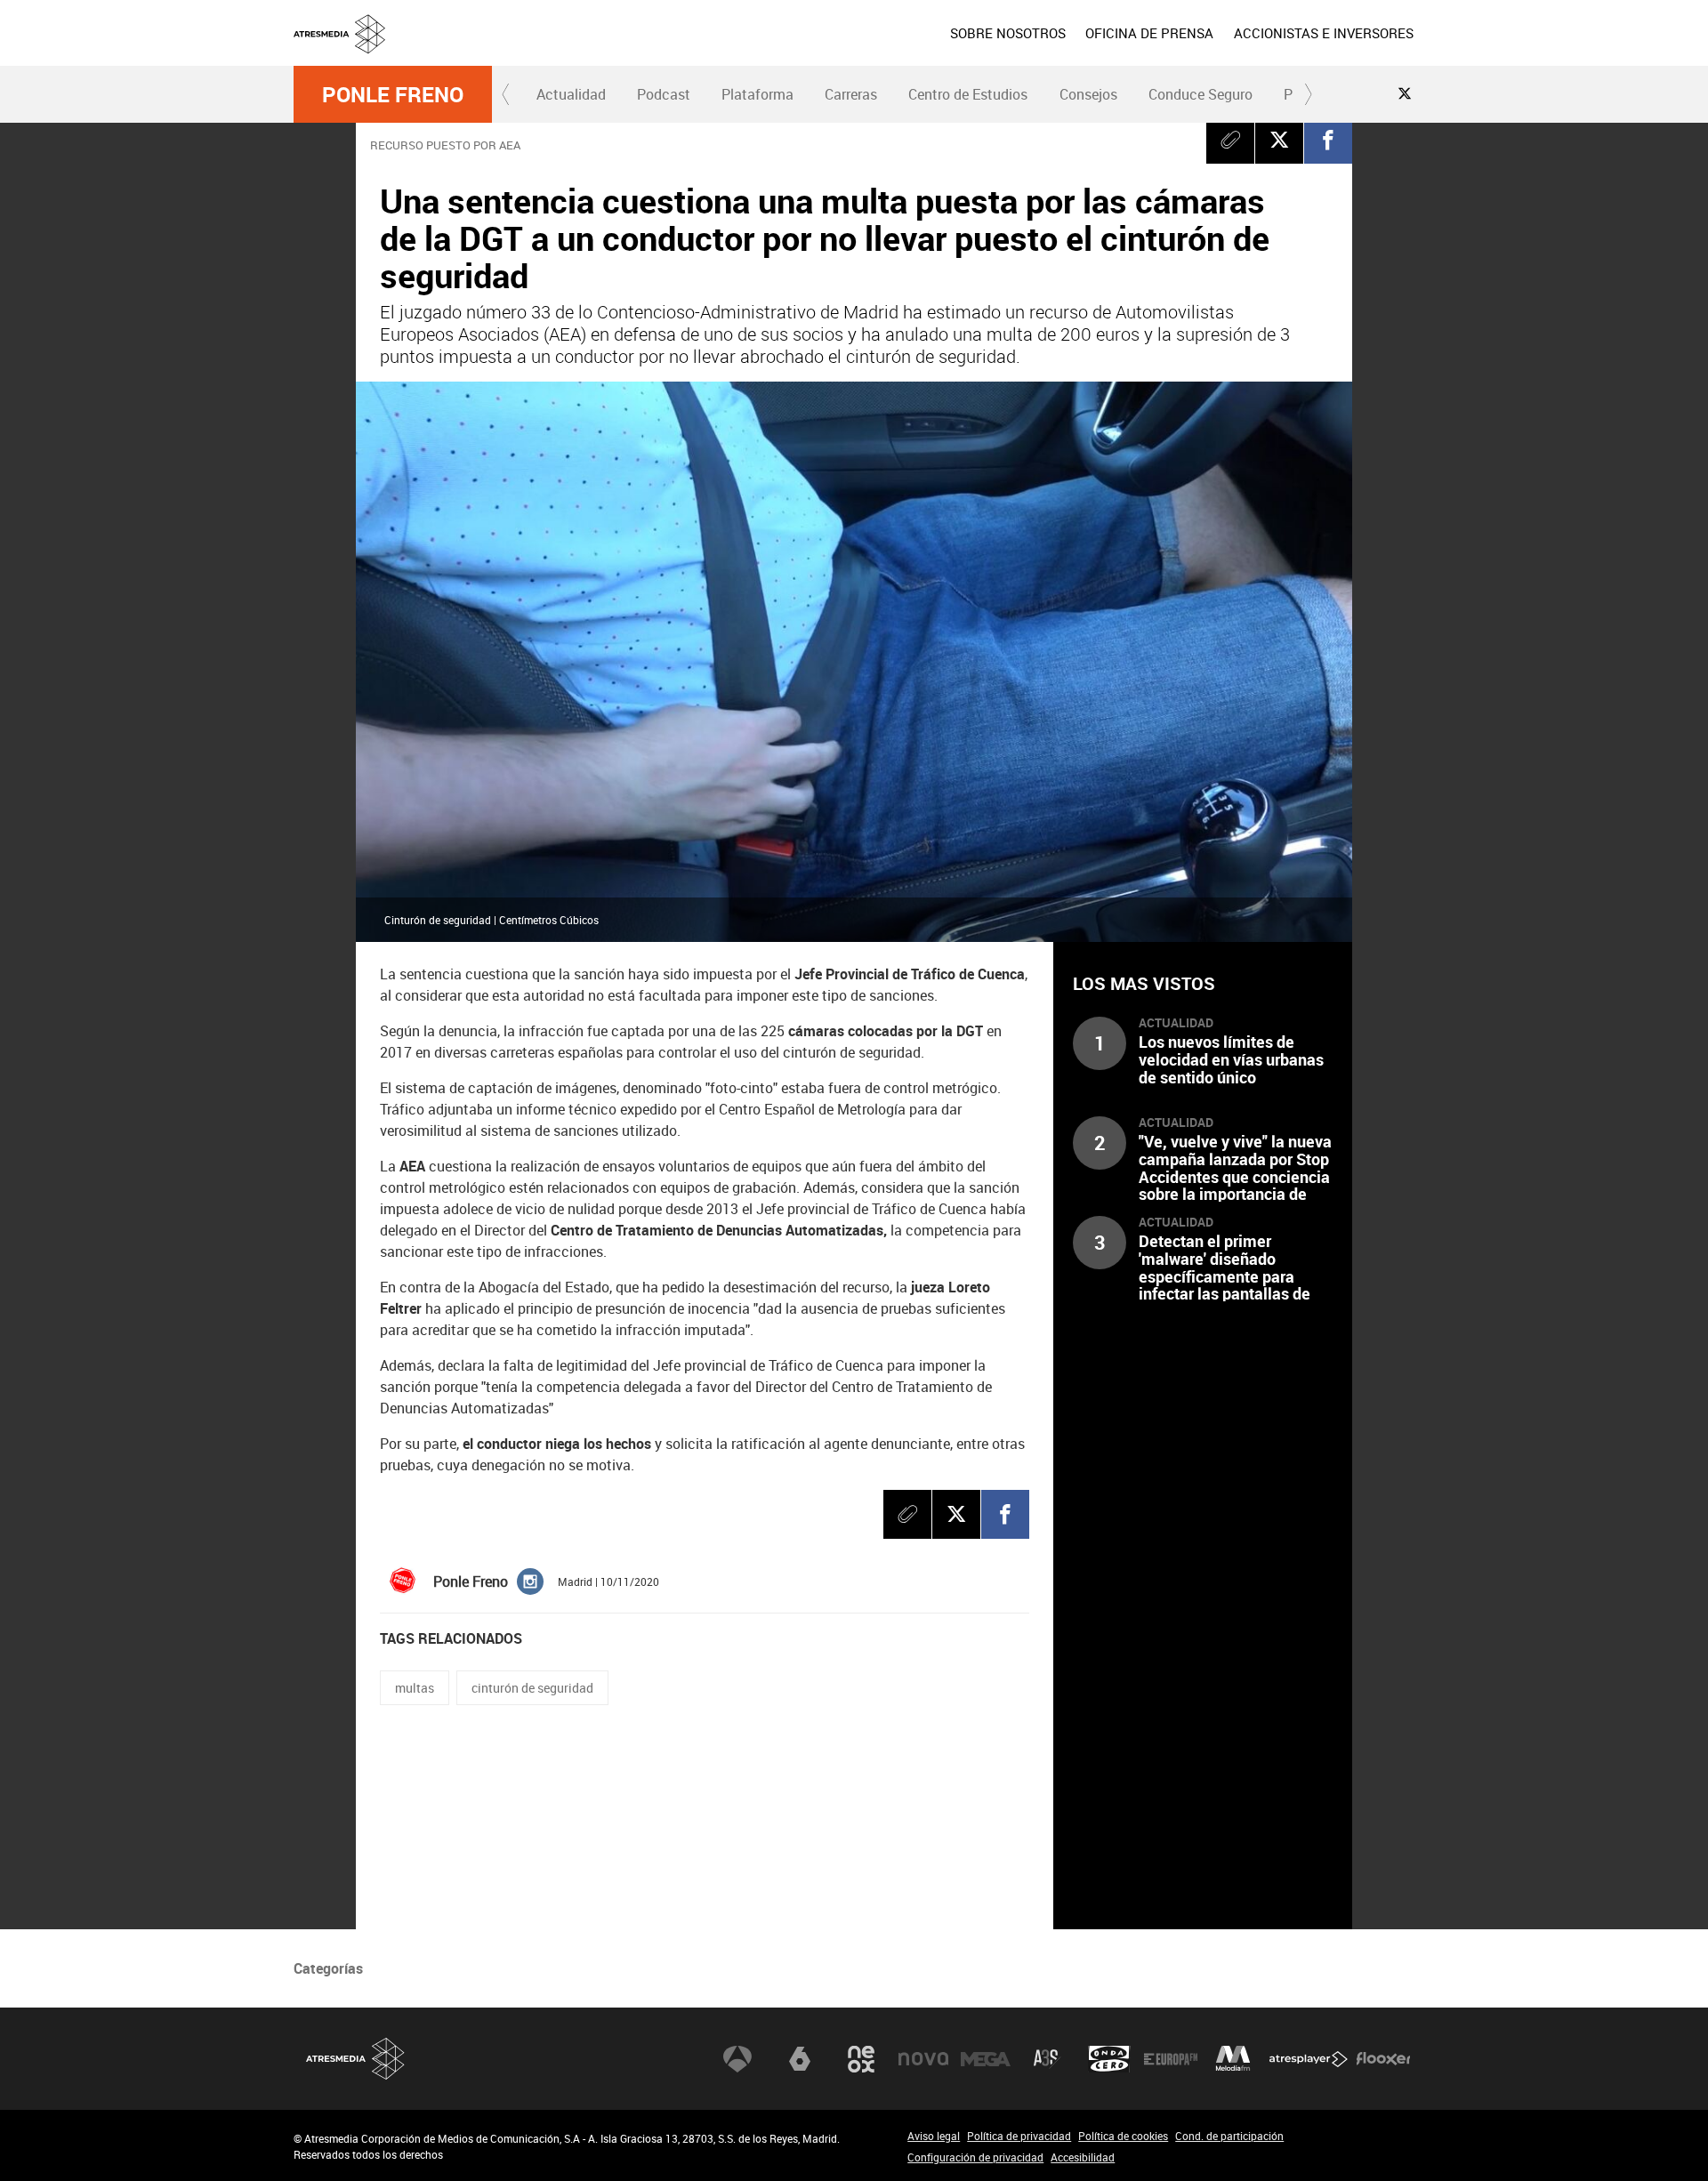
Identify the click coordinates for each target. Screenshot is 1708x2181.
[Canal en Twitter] (1405, 93)
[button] (506, 94)
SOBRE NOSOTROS (1008, 33)
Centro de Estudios (968, 94)
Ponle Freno (393, 94)
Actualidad (571, 94)
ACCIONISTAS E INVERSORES (1324, 33)
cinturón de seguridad (532, 1688)
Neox (861, 2059)
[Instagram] (530, 1580)
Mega (986, 2059)
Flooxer (1383, 2059)
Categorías (328, 1968)
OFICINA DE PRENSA (1149, 33)
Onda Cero (1109, 2059)
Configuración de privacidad (975, 2157)
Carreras (851, 94)
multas (415, 1688)
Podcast (664, 94)
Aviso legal (934, 2136)
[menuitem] (1008, 33)
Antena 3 (737, 2059)
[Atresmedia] (861, 47)
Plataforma (757, 94)
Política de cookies (1123, 2136)
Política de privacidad (1019, 2136)
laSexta (800, 2059)
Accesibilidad (1083, 2157)
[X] (1279, 140)
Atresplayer (1309, 2059)
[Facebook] (1328, 140)
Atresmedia (356, 2059)
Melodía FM (1233, 2059)
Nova (923, 2059)
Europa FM (1171, 2059)
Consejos (1088, 94)
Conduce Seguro (1200, 94)
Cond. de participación (1229, 2136)
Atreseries (1047, 2059)
